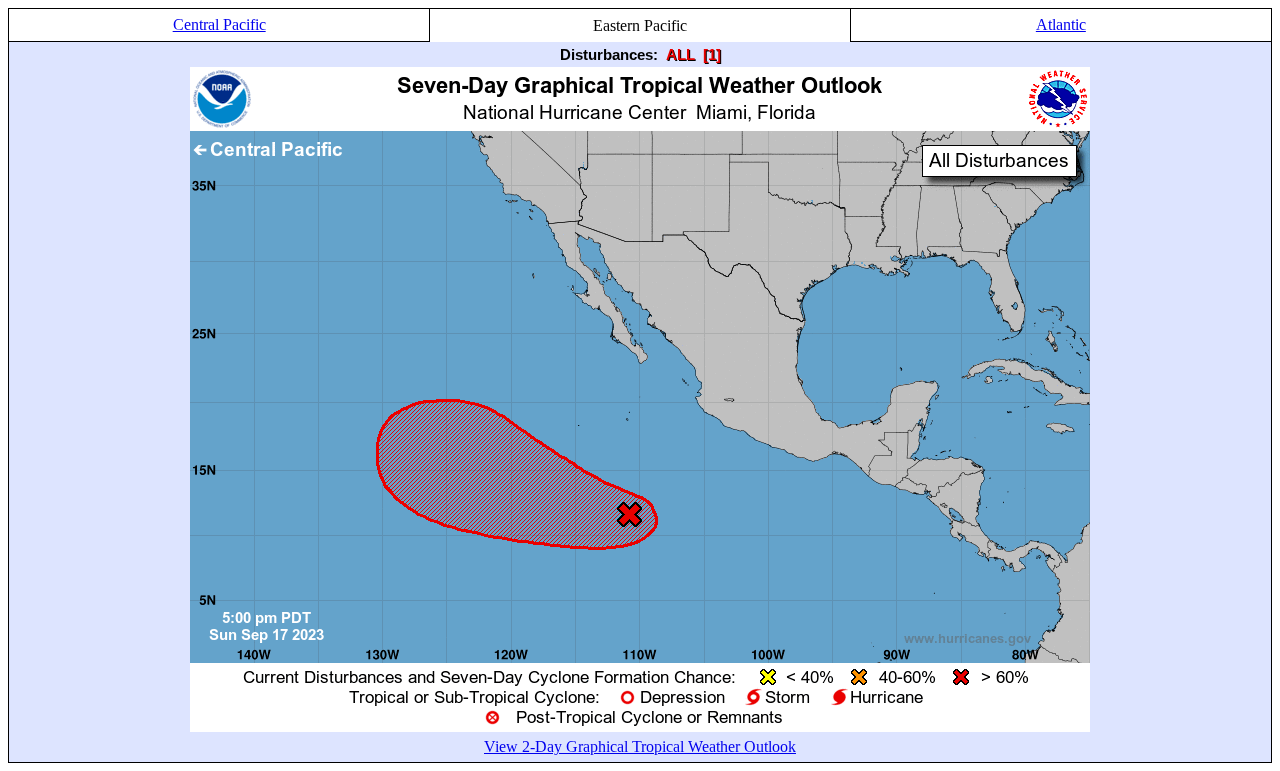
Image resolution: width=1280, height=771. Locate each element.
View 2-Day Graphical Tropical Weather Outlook (640, 746)
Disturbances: (609, 54)
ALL (680, 54)
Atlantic (1061, 24)
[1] (712, 54)
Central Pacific (219, 24)
